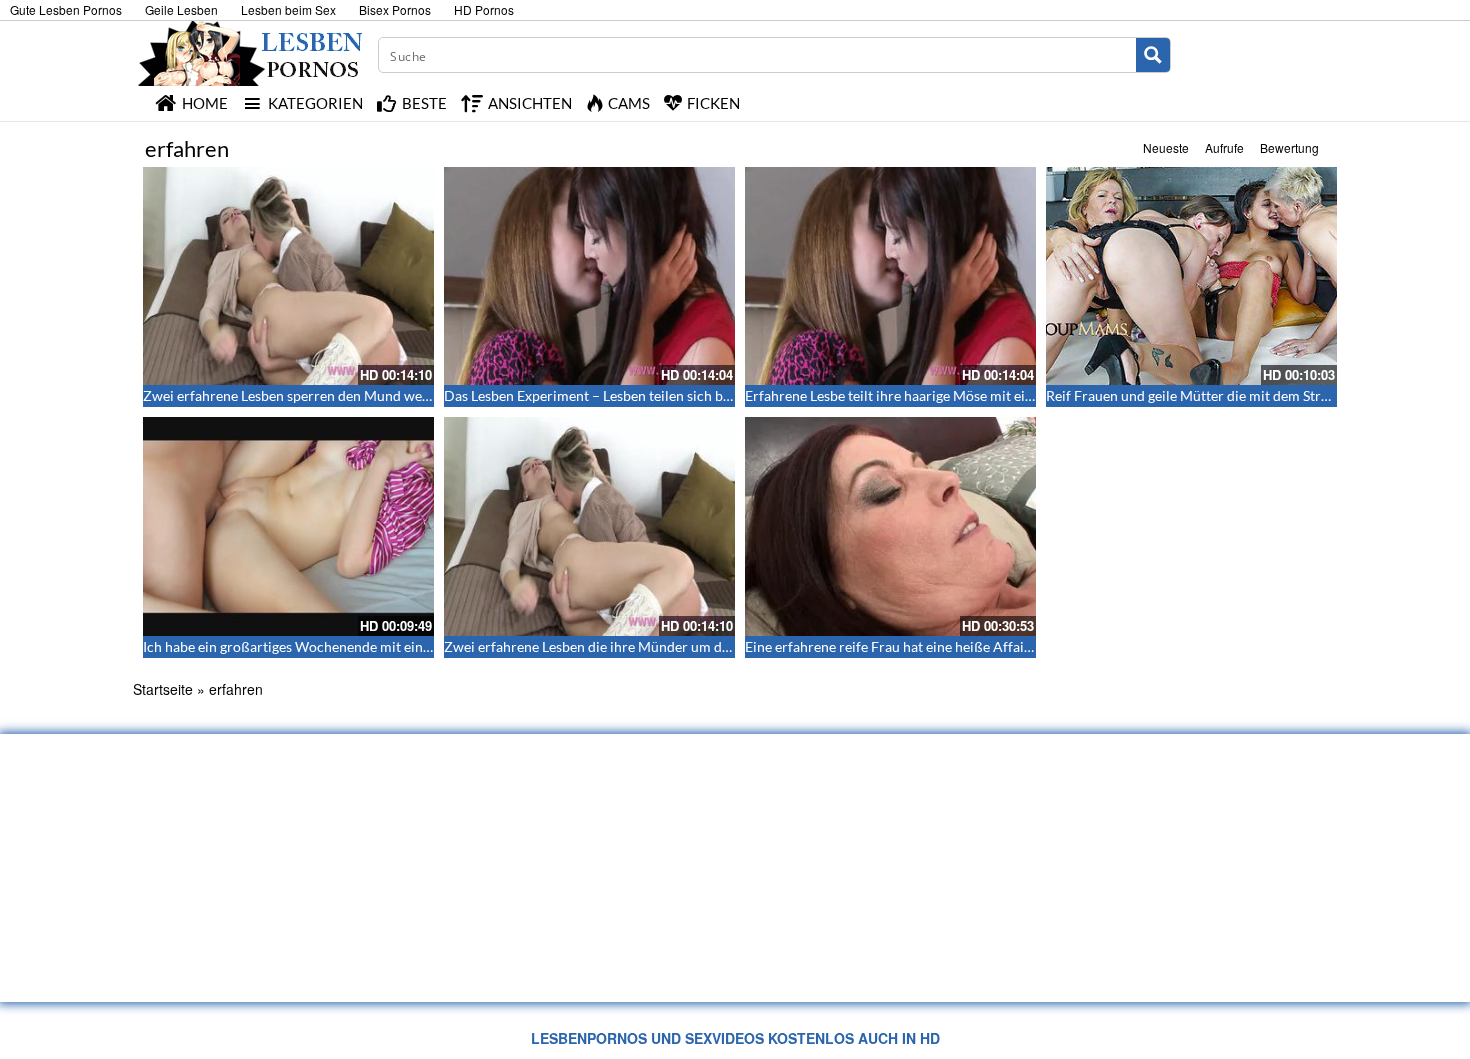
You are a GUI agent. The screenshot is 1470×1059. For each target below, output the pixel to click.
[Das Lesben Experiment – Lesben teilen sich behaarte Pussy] (589, 276)
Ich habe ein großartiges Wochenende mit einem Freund (316, 646)
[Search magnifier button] (1153, 55)
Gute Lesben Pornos (66, 9)
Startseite (163, 689)
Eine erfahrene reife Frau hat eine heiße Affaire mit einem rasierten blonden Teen (996, 646)
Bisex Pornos (395, 9)
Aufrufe (1224, 147)
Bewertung (1289, 147)
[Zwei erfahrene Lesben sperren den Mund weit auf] (288, 276)
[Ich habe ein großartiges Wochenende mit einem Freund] (288, 526)
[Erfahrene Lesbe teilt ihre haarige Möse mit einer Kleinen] (890, 276)
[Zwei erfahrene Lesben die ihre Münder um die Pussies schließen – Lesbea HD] (589, 526)
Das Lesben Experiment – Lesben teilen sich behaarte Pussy (626, 395)
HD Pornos (484, 9)
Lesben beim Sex (288, 9)
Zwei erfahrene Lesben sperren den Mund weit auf (298, 395)
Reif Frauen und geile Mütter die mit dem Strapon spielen (1222, 395)
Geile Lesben (181, 9)
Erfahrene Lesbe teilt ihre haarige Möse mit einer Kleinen (921, 395)
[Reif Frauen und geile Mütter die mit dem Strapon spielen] (1191, 276)
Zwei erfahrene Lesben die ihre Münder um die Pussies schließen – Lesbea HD (685, 646)
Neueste (1166, 147)
